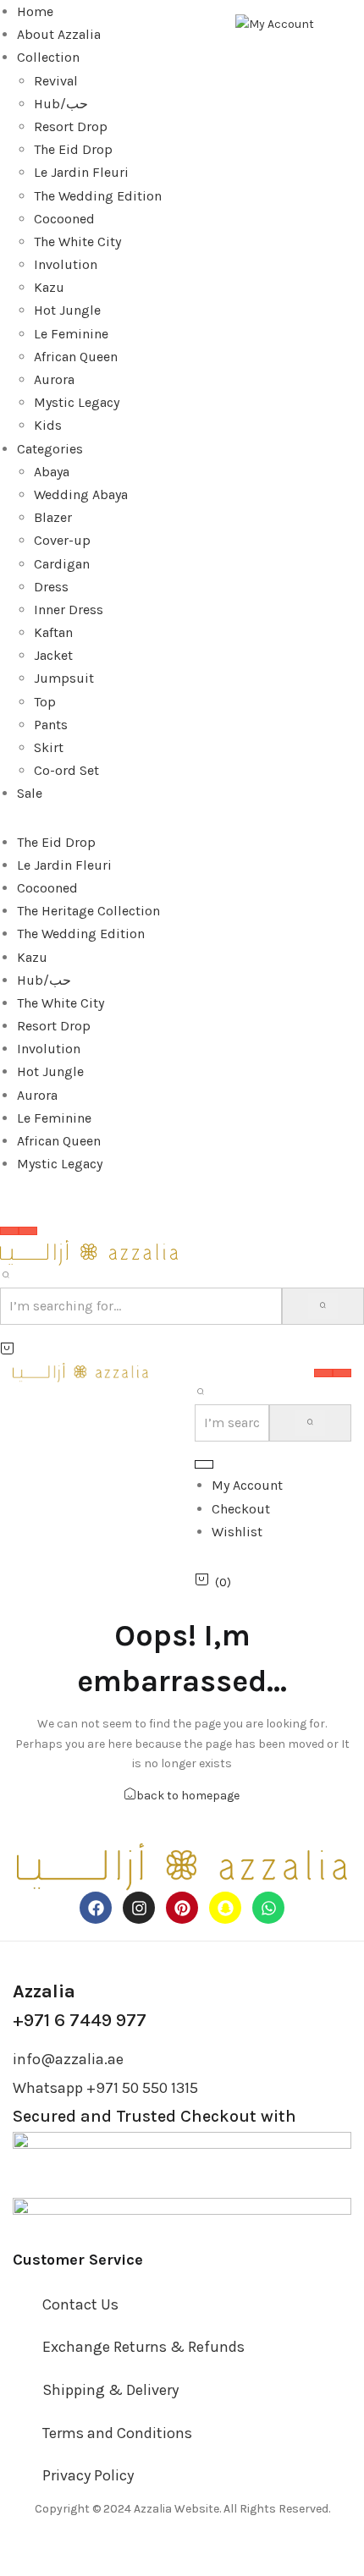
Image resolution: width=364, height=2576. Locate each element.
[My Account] (275, 23)
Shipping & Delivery (110, 2390)
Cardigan (62, 564)
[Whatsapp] (268, 1908)
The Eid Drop (73, 149)
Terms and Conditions (117, 2433)
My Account (247, 1485)
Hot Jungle (67, 310)
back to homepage (188, 1796)
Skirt (49, 747)
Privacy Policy (88, 2475)
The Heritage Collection (88, 911)
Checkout (241, 1509)
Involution (66, 264)
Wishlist (237, 1532)
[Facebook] (96, 1908)
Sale (30, 793)
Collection (48, 57)
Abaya (52, 472)
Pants (51, 725)
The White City (77, 242)
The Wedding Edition (98, 196)
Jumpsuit (64, 678)
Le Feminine (71, 334)
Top (45, 702)
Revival (56, 81)
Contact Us (80, 2304)
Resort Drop (71, 126)
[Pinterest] (182, 1908)
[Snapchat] (225, 1908)
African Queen (76, 357)
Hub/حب (61, 104)
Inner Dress (69, 610)
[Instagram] (139, 1908)
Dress (51, 587)
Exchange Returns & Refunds (143, 2347)
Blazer (53, 517)
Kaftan (53, 632)
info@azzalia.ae (68, 2059)
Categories (50, 449)
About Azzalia (59, 34)
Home (35, 11)
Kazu (49, 287)
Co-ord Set (66, 770)
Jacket (53, 655)
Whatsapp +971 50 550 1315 (105, 2088)
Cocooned (64, 219)
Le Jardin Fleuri (81, 172)
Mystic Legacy (77, 402)
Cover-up (62, 540)
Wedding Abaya (81, 494)
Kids (48, 425)
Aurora (54, 379)
